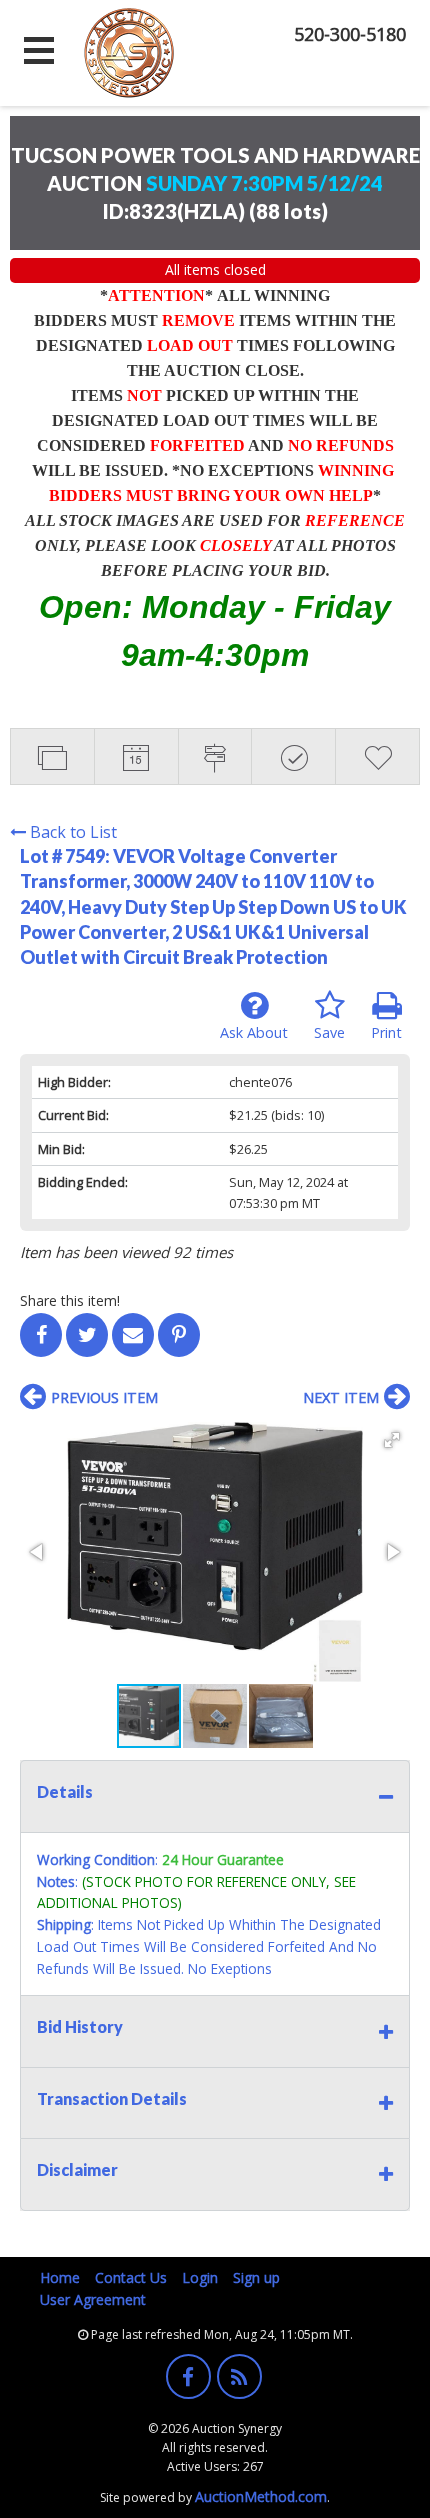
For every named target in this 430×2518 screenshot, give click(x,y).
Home (60, 2277)
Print (386, 1032)
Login (200, 2277)
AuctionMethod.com (261, 2496)
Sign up (256, 2277)
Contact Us (131, 2277)
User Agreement (93, 2299)
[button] (392, 1440)
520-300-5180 (350, 34)
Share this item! (70, 1300)
